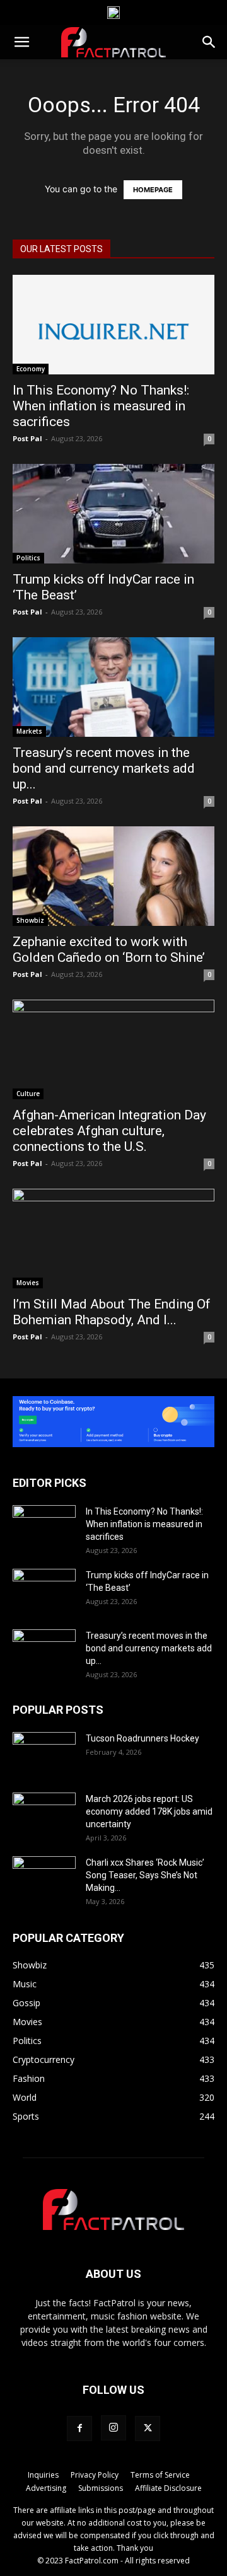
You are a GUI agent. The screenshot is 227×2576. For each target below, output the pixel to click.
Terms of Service (160, 2475)
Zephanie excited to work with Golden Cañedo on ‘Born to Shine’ (109, 950)
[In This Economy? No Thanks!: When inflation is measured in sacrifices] (113, 325)
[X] (148, 2429)
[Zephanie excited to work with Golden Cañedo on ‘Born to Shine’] (113, 876)
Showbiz (30, 920)
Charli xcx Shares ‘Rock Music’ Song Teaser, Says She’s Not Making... (145, 1875)
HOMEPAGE (153, 190)
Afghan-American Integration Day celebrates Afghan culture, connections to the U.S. (109, 1131)
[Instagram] (113, 2428)
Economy (31, 369)
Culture (28, 1094)
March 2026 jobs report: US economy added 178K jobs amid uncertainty (149, 1811)
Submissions (101, 2488)
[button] (21, 42)
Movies (28, 1283)
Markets (29, 731)
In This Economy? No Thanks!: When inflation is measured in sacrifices (101, 406)
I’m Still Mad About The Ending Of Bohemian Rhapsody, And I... (112, 1312)
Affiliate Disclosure (168, 2488)
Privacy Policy (95, 2475)
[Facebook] (79, 2429)
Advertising (46, 2488)
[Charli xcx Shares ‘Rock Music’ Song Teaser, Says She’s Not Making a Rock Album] (44, 1878)
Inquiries (43, 2475)
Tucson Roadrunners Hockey (143, 1738)
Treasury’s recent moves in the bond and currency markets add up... (104, 768)
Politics (28, 558)
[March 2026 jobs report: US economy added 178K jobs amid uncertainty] (44, 1815)
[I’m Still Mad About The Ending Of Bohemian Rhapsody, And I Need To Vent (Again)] (113, 1239)
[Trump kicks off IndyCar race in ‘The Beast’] (113, 514)
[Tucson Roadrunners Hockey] (44, 1754)
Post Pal (27, 438)
